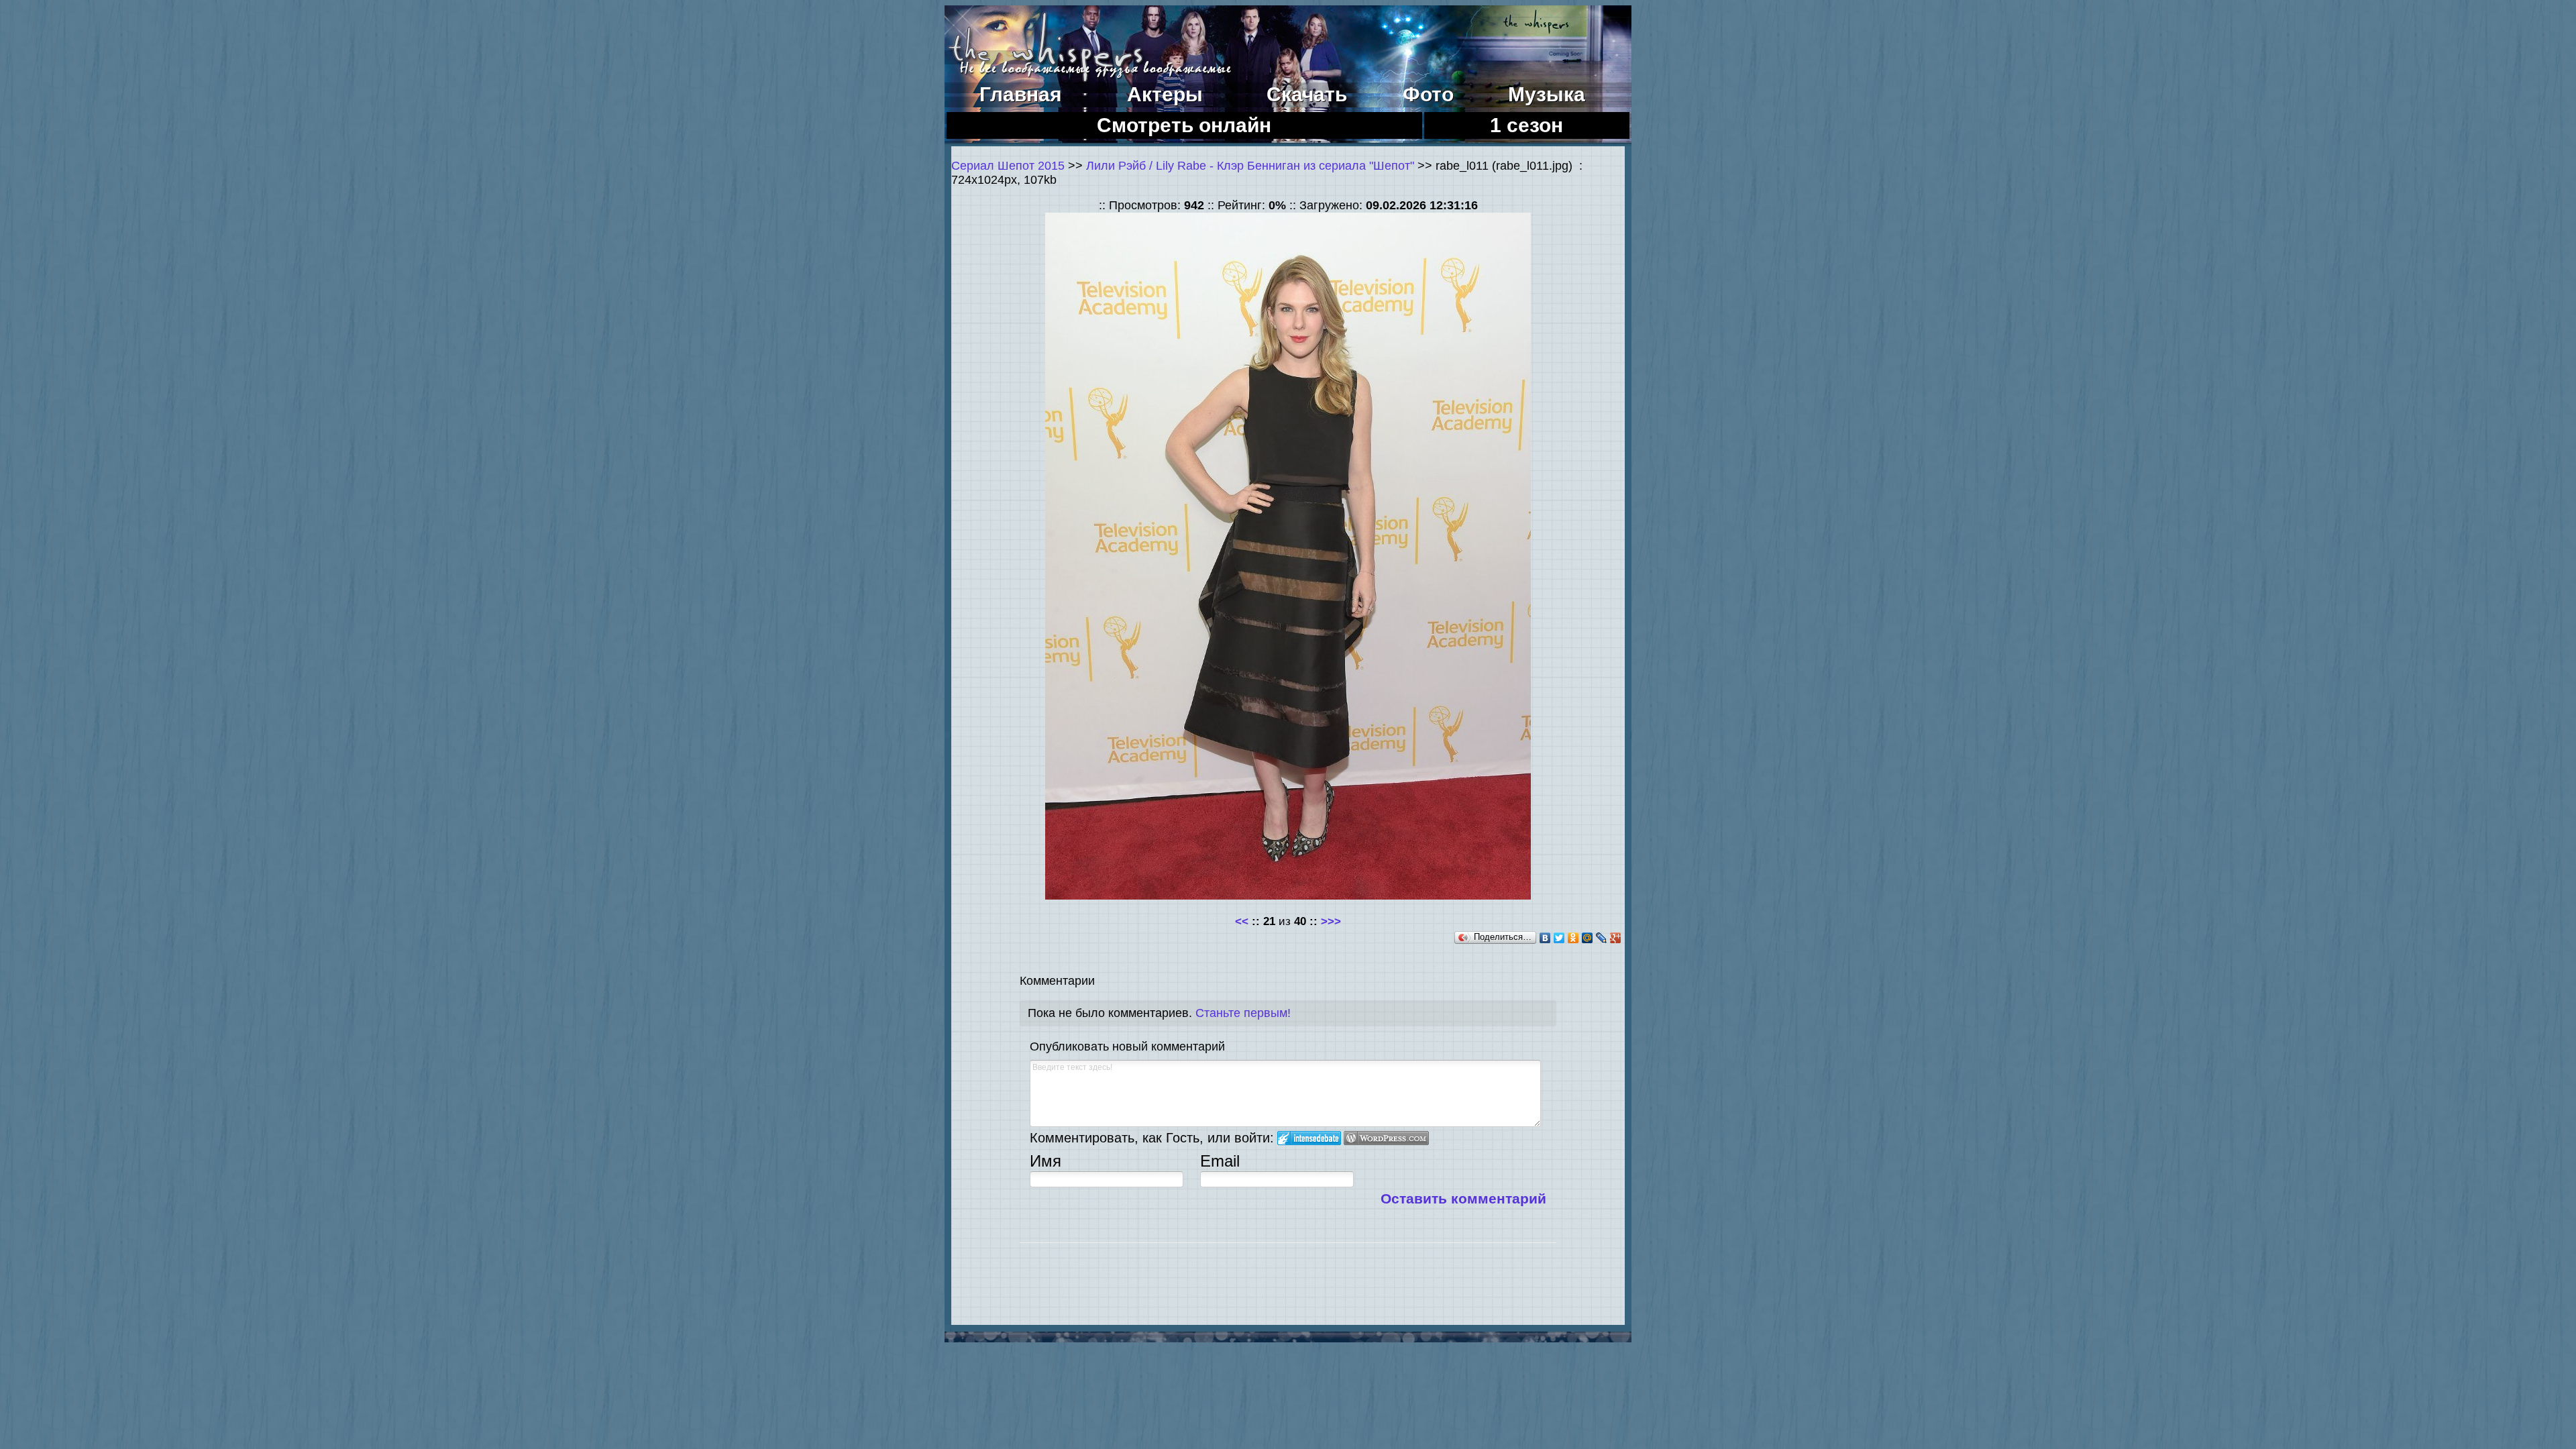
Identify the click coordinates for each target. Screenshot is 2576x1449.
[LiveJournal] (1602, 938)
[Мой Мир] (1588, 938)
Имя (1045, 1161)
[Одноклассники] (1573, 938)
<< (1242, 921)
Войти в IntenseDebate (1309, 1138)
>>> (1331, 921)
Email (1220, 1161)
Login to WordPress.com (1386, 1138)
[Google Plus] (1616, 938)
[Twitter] (1559, 938)
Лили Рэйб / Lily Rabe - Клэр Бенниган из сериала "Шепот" (1250, 166)
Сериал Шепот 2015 (1008, 166)
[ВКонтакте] (1545, 938)
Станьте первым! (1243, 1013)
